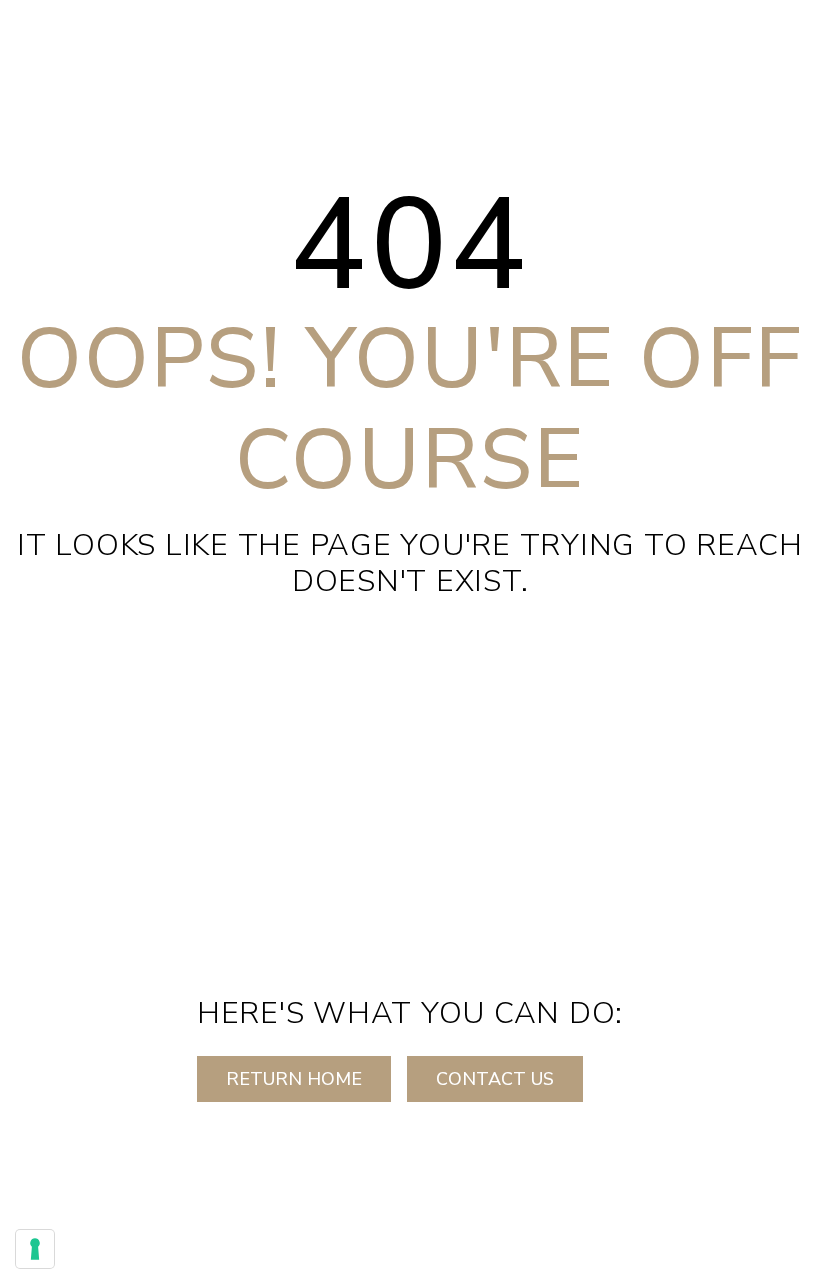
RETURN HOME (294, 1079)
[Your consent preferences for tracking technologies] (35, 1249)
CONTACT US (495, 1079)
